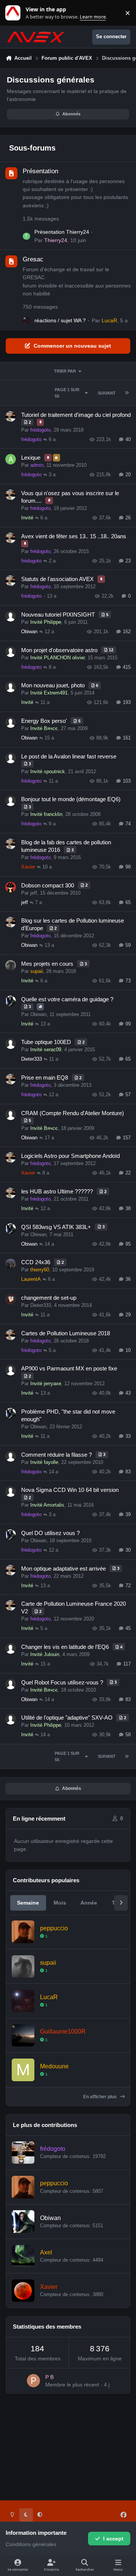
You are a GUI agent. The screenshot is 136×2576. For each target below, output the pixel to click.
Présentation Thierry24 (62, 232)
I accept (113, 2539)
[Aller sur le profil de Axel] (23, 2256)
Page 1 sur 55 (67, 393)
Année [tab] (89, 1903)
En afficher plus (100, 2097)
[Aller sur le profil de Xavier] (23, 2291)
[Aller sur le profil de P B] (33, 2381)
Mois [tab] (60, 1903)
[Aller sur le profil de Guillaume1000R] (23, 2035)
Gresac (33, 259)
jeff (34, 893)
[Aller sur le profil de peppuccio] (23, 1932)
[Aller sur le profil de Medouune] (23, 2070)
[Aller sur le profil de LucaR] (26, 320)
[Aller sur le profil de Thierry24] (26, 236)
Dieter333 (32, 1059)
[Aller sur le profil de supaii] (23, 1966)
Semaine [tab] (28, 1903)
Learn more (15, 13)
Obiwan (29, 632)
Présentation (40, 171)
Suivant (107, 393)
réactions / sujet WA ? (60, 320)
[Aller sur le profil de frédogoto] (23, 2153)
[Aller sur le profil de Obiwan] (23, 2221)
